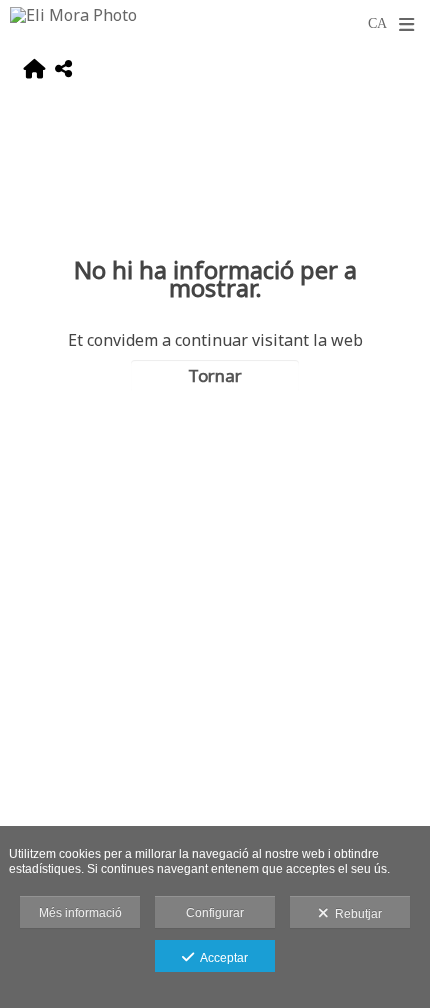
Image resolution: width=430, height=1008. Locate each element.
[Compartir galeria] (63, 71)
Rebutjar (355, 914)
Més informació (80, 913)
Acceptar (221, 958)
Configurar (215, 913)
